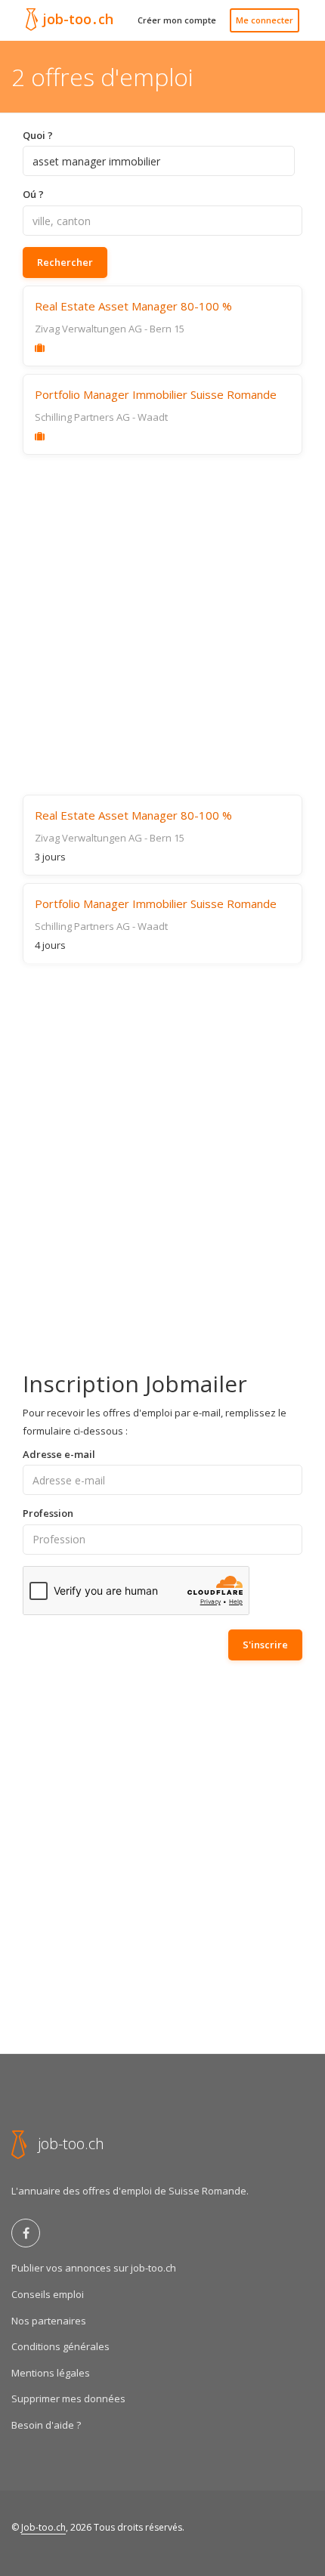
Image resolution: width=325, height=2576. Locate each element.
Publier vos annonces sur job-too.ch (94, 2268)
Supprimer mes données (68, 2398)
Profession (48, 1513)
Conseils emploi (48, 2294)
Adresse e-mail (59, 1454)
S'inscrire (265, 1645)
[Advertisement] (162, 625)
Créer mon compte (177, 20)
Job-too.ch (43, 2527)
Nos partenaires (49, 2321)
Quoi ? (38, 135)
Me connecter (265, 20)
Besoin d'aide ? (46, 2425)
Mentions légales (51, 2373)
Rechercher (65, 262)
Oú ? (33, 194)
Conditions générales (60, 2346)
